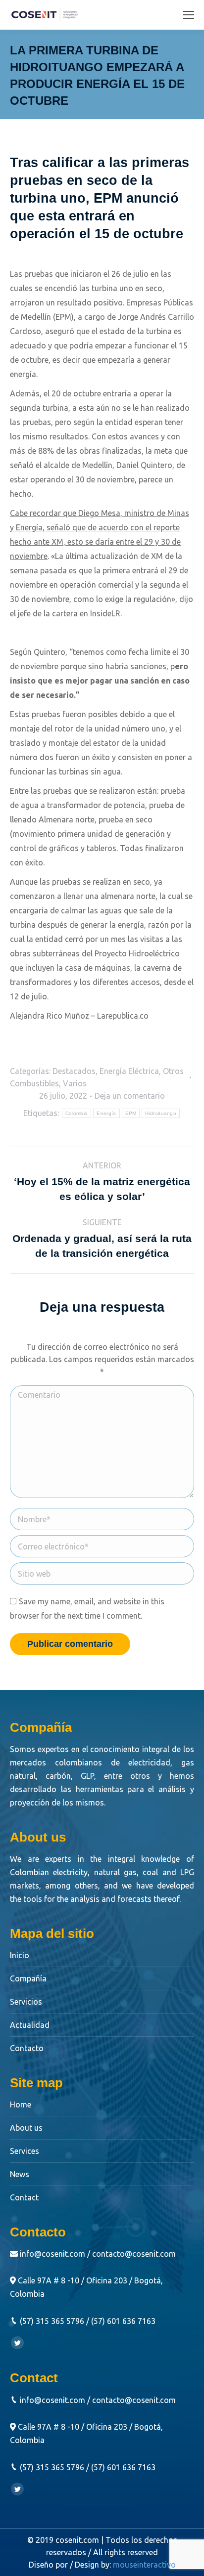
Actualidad (30, 2025)
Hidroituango (161, 1113)
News (20, 2174)
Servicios (26, 2002)
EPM (131, 1113)
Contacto (27, 2048)
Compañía (28, 1978)
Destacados (74, 1071)
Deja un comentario (130, 1096)
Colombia (76, 1113)
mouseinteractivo (144, 2565)
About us (26, 2128)
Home (21, 2104)
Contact (24, 2197)
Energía (106, 1113)
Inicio (20, 1955)
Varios (75, 1083)
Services (25, 2151)
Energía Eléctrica (129, 1071)
